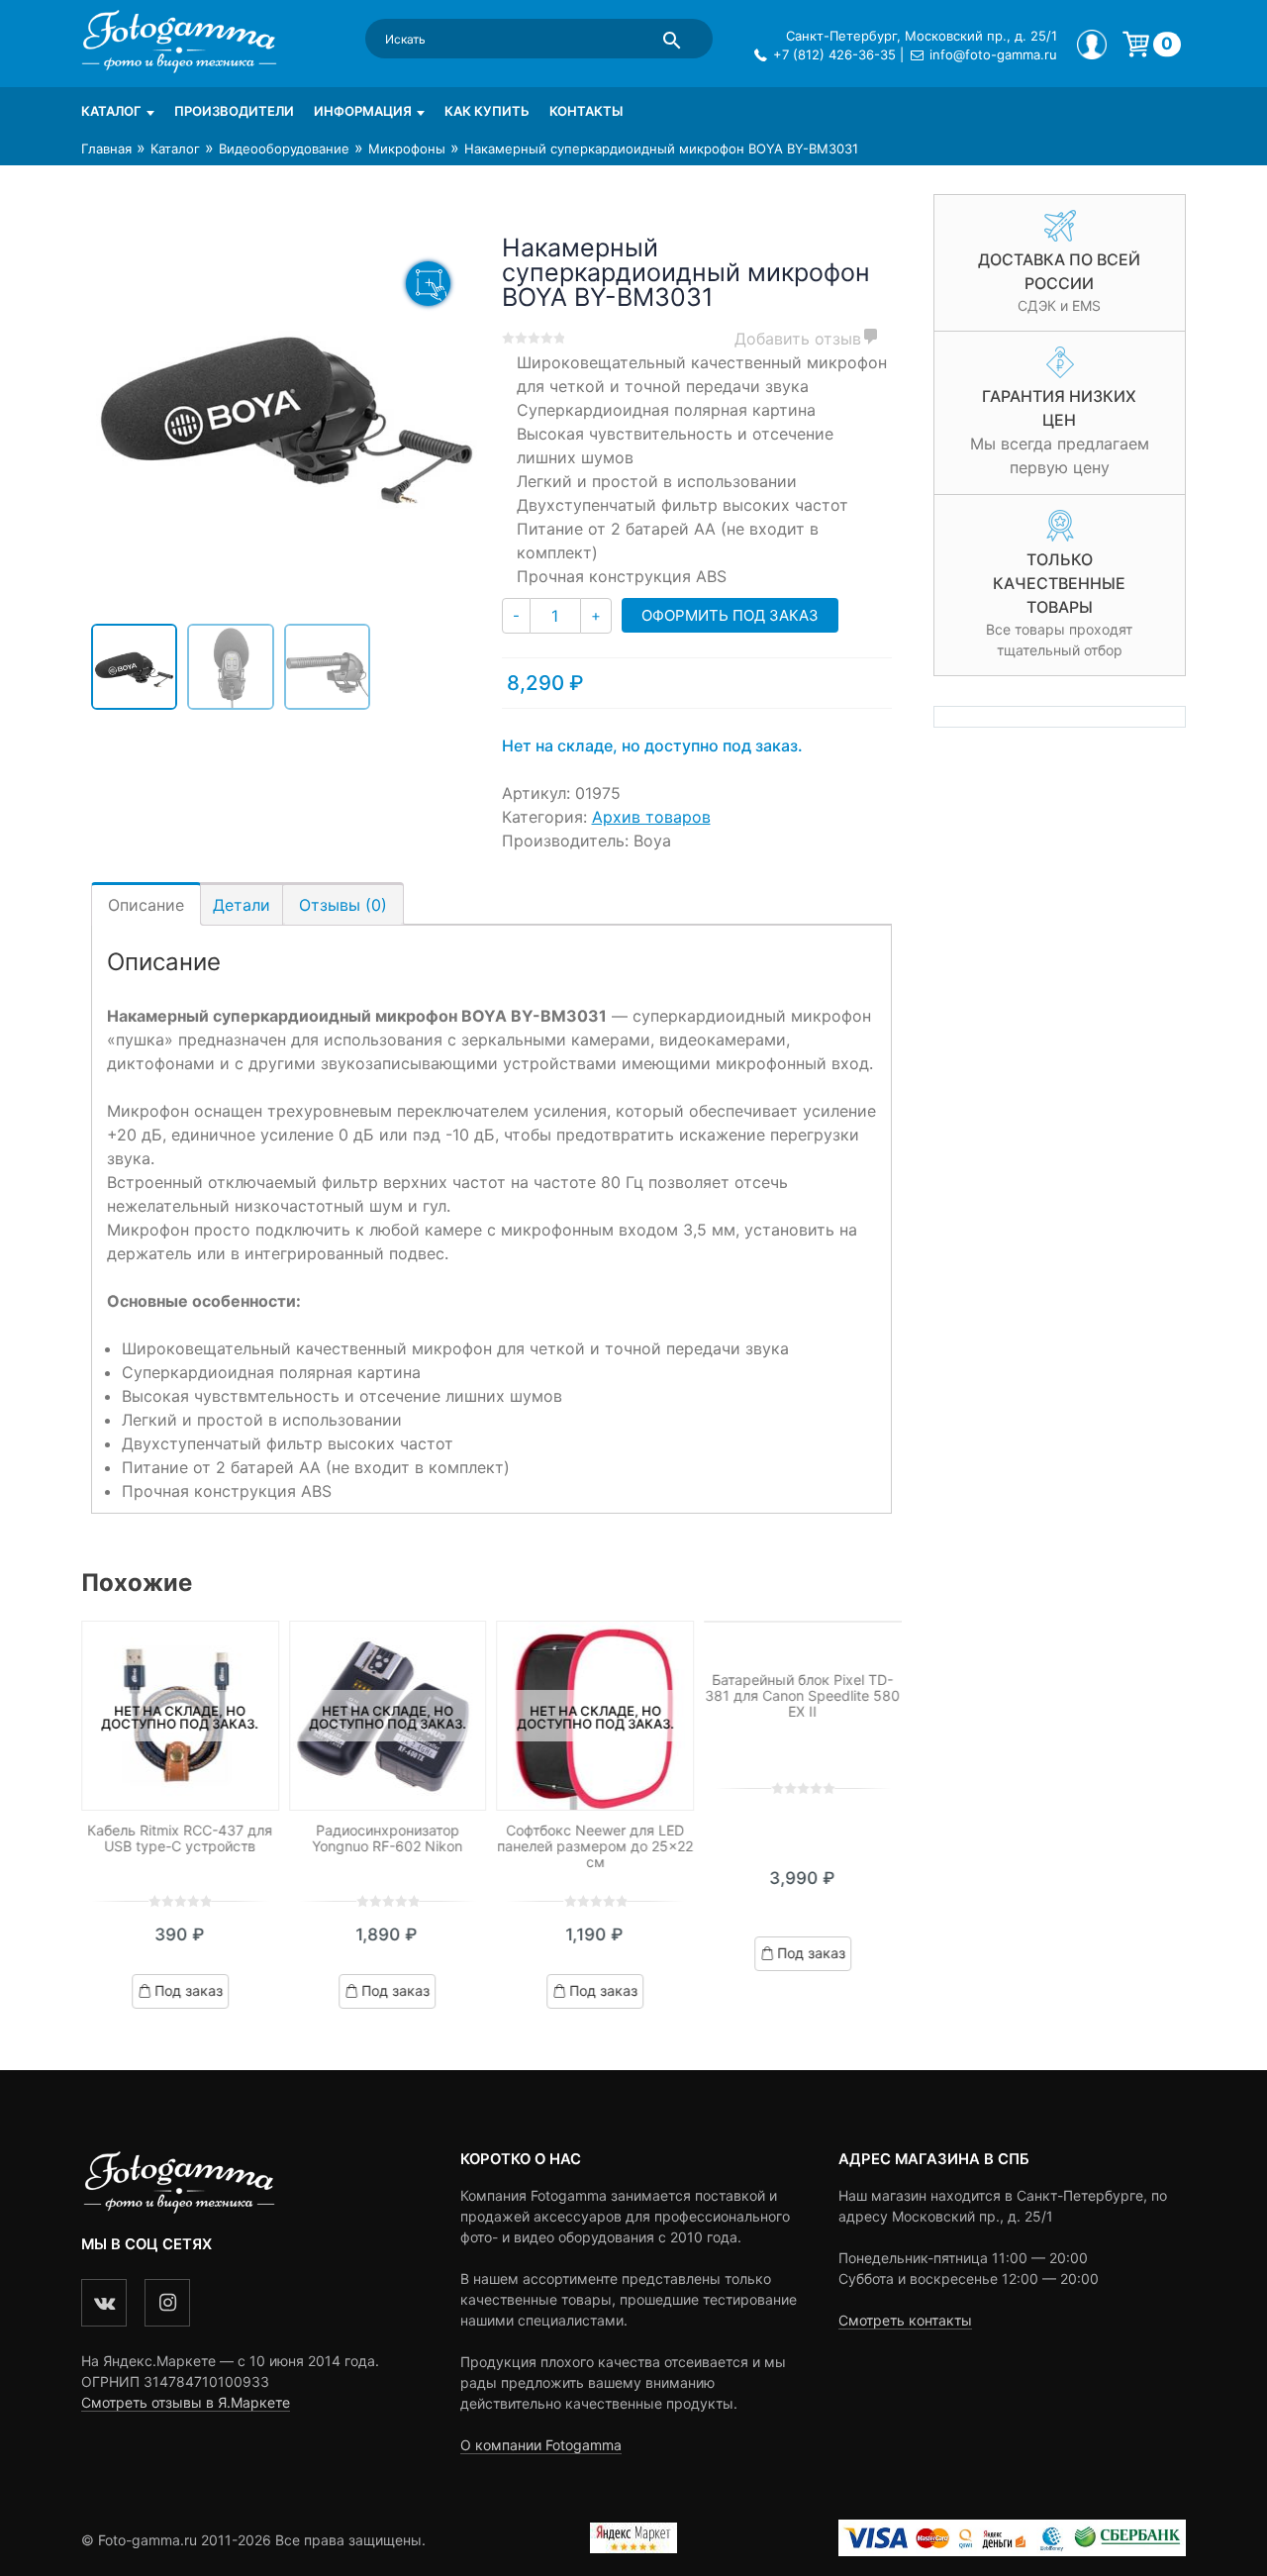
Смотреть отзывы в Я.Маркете (186, 2402)
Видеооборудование (284, 149)
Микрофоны (407, 149)
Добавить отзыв (798, 339)
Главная (106, 149)
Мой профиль (1092, 45)
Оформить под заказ (730, 615)
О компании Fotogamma (541, 2445)
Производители (234, 111)
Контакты (586, 111)
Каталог (111, 111)
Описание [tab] (146, 905)
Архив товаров (651, 817)
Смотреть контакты (905, 2320)
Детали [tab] (242, 905)
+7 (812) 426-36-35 (834, 54)
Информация (363, 111)
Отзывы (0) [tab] (343, 905)
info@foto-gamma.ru (993, 54)
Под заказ (189, 1990)
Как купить (487, 111)
